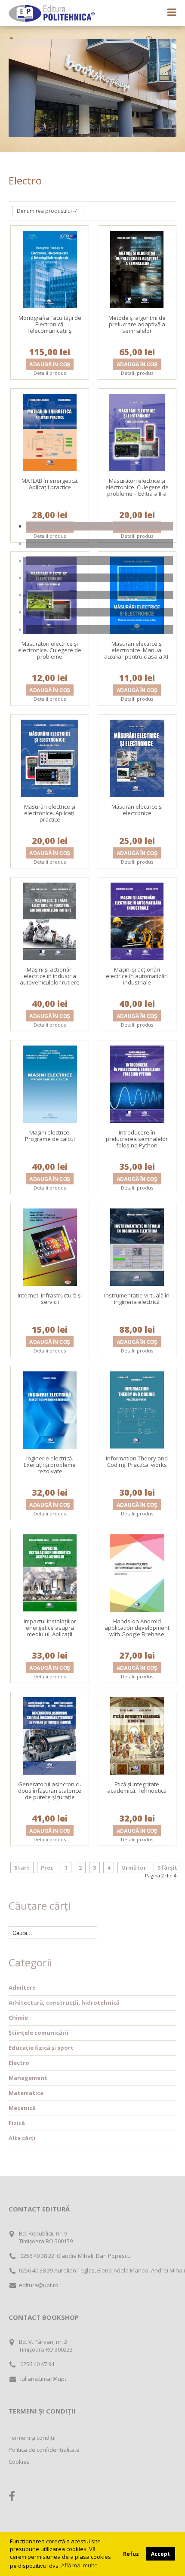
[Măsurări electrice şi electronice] (137, 757)
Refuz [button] (131, 2554)
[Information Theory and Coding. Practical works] (137, 1409)
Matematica (26, 2093)
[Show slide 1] (99, 526)
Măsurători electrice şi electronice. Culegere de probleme (50, 650)
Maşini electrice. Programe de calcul (50, 1136)
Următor (134, 1868)
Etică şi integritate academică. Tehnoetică (137, 1787)
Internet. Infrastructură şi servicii (50, 1299)
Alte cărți (22, 2138)
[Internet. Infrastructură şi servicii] (50, 1246)
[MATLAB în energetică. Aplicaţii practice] (50, 432)
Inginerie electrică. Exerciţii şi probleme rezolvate (50, 1465)
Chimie (18, 2018)
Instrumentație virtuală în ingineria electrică (137, 1299)
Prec (47, 1868)
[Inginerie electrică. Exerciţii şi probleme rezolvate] (50, 1409)
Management (28, 2078)
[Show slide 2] (99, 543)
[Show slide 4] (99, 578)
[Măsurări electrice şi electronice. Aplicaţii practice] (50, 757)
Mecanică (22, 2108)
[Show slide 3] (99, 561)
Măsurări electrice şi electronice (137, 810)
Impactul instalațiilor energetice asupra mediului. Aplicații (50, 1628)
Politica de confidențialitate (44, 2450)
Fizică (17, 2123)
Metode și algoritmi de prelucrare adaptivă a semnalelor (137, 324)
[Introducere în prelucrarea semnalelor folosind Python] (137, 1083)
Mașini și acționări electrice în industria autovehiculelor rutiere (50, 976)
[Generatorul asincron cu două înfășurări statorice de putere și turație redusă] (50, 1735)
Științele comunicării (39, 2033)
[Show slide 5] (99, 595)
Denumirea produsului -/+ (48, 211)
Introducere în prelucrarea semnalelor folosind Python (137, 1139)
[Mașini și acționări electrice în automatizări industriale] (137, 920)
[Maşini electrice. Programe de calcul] (50, 1083)
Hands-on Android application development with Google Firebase (137, 1628)
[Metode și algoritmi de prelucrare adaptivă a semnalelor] (137, 269)
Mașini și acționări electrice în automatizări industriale (137, 976)
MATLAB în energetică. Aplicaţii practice (50, 484)
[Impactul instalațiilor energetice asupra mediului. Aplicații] (50, 1572)
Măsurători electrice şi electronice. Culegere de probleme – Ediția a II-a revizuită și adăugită (137, 490)
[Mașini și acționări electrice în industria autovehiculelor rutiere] (50, 920)
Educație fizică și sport (41, 2048)
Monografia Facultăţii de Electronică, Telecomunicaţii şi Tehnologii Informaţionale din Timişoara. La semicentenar (50, 334)
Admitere (22, 1987)
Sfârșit (167, 1868)
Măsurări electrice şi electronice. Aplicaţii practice (50, 813)
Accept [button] (160, 2554)
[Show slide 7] (99, 629)
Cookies (19, 2462)
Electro (19, 2063)
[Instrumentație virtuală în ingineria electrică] (137, 1246)
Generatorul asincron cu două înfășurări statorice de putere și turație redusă (50, 1794)
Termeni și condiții (32, 2438)
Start (22, 1868)
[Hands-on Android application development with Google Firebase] (137, 1572)
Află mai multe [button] (79, 2565)
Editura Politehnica (52, 13)
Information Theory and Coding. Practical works (137, 1461)
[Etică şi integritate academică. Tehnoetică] (137, 1735)
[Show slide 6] (99, 612)
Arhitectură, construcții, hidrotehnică (64, 2003)
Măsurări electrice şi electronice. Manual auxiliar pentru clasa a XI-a (137, 653)
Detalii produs (50, 373)
